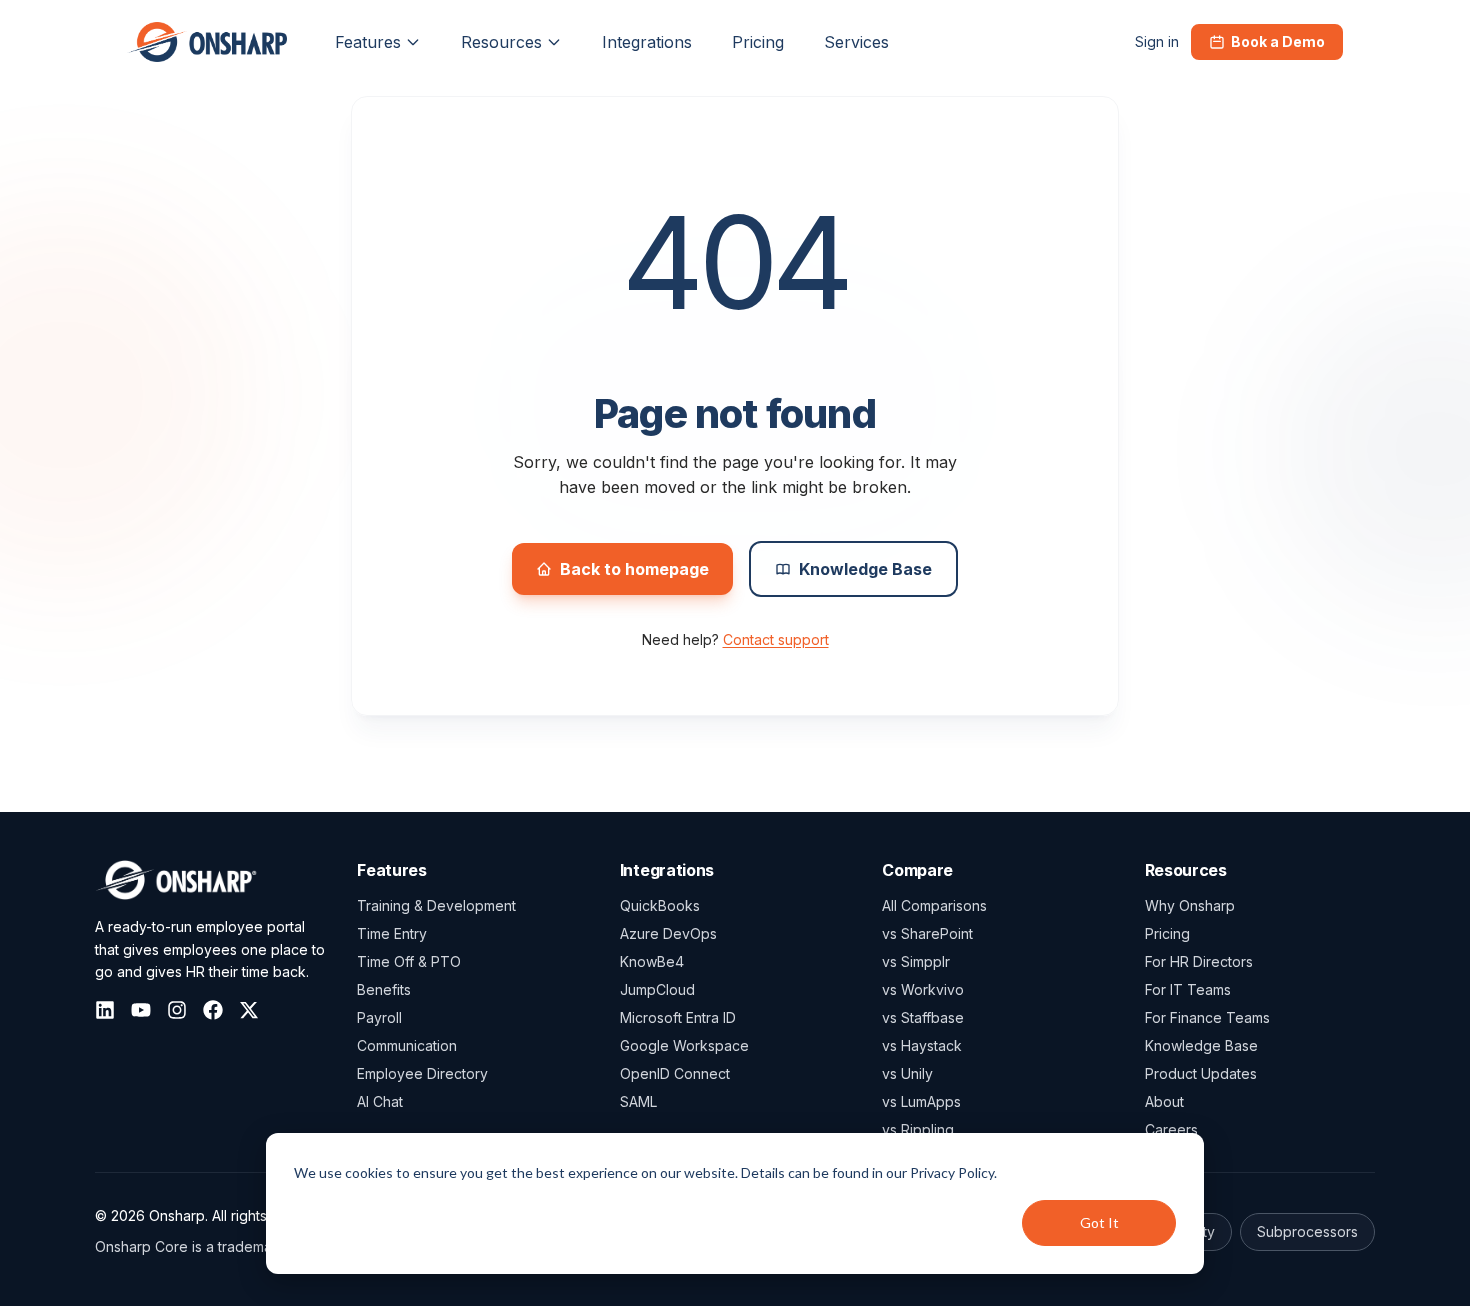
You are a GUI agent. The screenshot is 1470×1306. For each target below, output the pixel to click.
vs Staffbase (923, 1017)
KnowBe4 (652, 961)
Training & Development (436, 905)
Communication (407, 1045)
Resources (501, 42)
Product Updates (1201, 1073)
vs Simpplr (916, 961)
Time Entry (392, 933)
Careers (1171, 1129)
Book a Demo (1278, 41)
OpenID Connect (675, 1073)
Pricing (1167, 933)
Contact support (776, 639)
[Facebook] (213, 1010)
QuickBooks (660, 905)
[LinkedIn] (105, 1010)
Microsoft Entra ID (678, 1017)
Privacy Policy (952, 1172)
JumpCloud (657, 989)
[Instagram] (177, 1010)
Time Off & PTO (409, 961)
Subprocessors (1307, 1231)
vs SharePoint (927, 933)
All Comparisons (934, 905)
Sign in (1157, 41)
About (1164, 1101)
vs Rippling (918, 1129)
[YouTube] (141, 1010)
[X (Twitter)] (249, 1010)
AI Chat (380, 1101)
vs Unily (907, 1073)
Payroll (379, 1017)
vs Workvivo (923, 989)
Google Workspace (684, 1045)
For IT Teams (1188, 989)
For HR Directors (1199, 961)
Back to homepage (634, 569)
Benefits (384, 989)
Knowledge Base (865, 569)
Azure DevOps (668, 933)
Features (368, 42)
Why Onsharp (1190, 905)
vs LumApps (921, 1101)
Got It (1099, 1222)
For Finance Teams (1207, 1017)
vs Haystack (922, 1045)
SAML (638, 1101)
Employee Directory (422, 1073)
